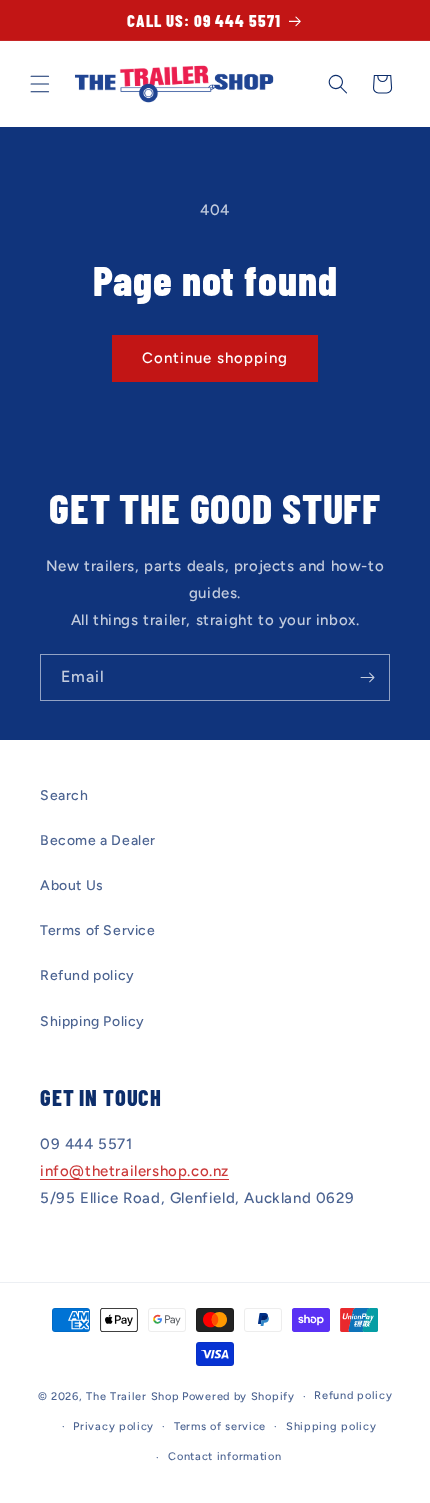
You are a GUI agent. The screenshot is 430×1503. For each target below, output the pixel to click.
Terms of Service (98, 930)
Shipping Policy (92, 1021)
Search (64, 795)
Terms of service (220, 1426)
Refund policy (87, 975)
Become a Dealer (98, 840)
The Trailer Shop (132, 1396)
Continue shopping (215, 358)
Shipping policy (331, 1426)
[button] (40, 84)
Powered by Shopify (238, 1396)
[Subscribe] (367, 677)
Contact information (224, 1456)
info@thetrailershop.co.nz (134, 1171)
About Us (72, 885)
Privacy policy (113, 1426)
